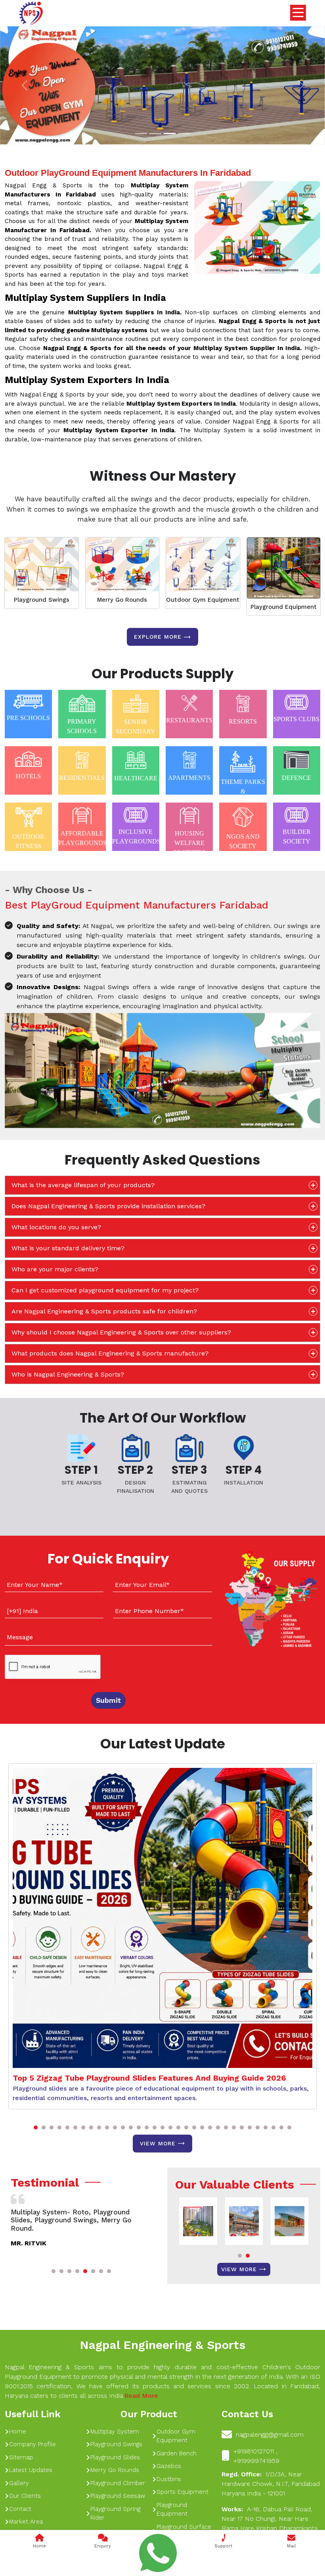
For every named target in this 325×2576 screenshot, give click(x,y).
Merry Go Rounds (122, 600)
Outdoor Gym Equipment (203, 600)
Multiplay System (115, 2432)
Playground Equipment (284, 607)
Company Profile (32, 2444)
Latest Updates (31, 2470)
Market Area (26, 2522)
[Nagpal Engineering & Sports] (31, 13)
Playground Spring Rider (115, 2513)
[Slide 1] (141, 134)
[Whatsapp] (158, 2553)
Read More (141, 2396)
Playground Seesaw (118, 2496)
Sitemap (21, 2457)
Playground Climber (118, 2483)
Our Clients (25, 2496)
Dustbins (169, 2479)
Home (18, 2432)
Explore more (158, 637)
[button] (36, 2127)
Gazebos (169, 2466)
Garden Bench (177, 2453)
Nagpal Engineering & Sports (162, 2345)
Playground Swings (42, 600)
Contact (20, 2509)
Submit (108, 1700)
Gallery (19, 2483)
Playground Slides (115, 2457)
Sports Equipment (183, 2492)
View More (158, 2143)
